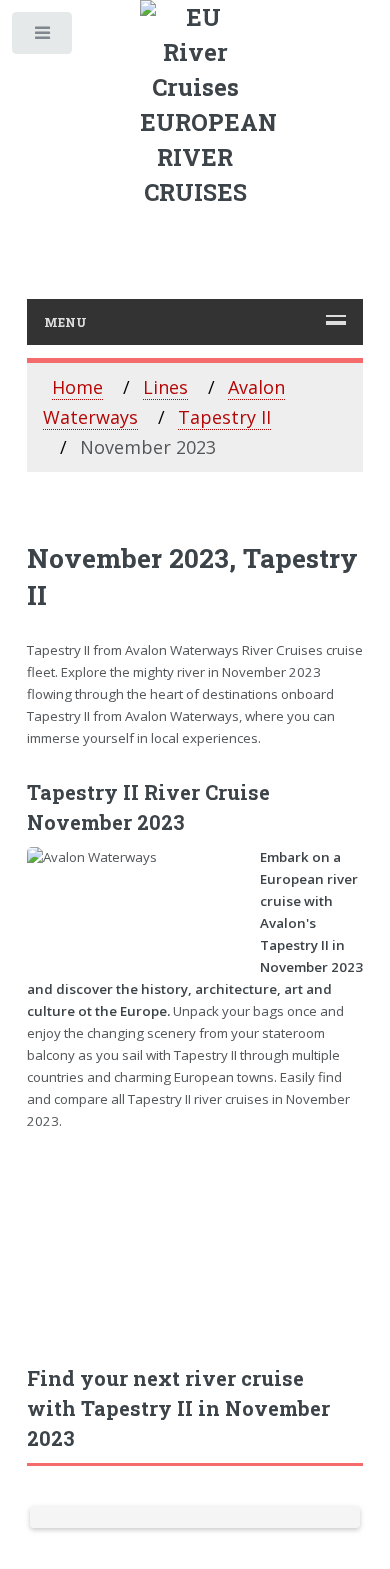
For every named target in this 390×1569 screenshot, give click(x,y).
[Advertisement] (195, 1236)
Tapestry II (224, 417)
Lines (165, 387)
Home (77, 387)
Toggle (43, 37)
